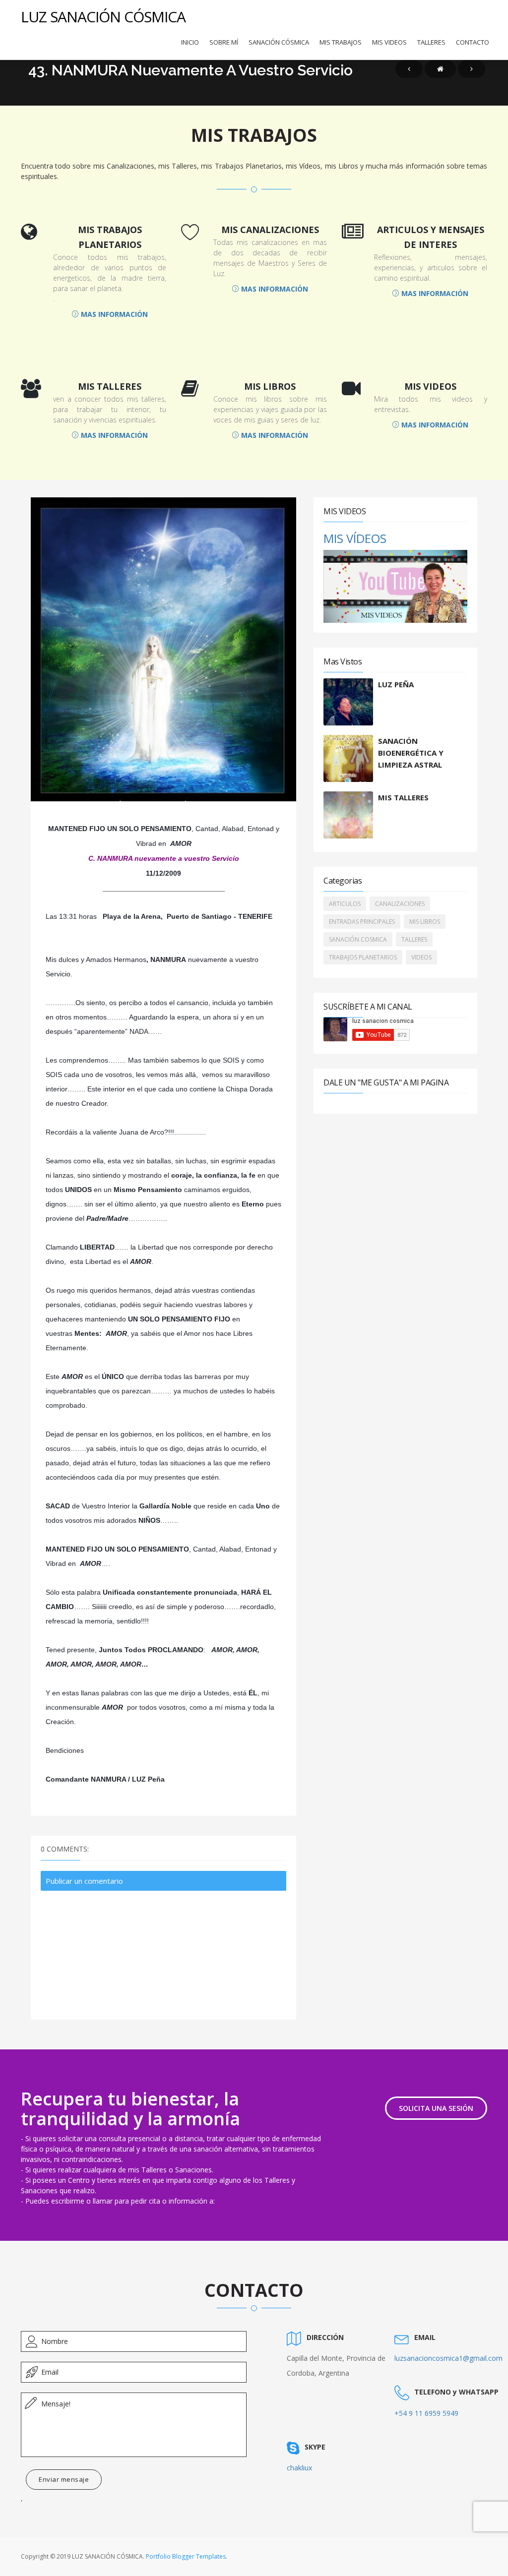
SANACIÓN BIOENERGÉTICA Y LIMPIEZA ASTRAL (411, 753)
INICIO (190, 42)
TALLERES (431, 42)
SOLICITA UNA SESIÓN (436, 2108)
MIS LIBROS (425, 922)
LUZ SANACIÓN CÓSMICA (103, 17)
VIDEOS (421, 957)
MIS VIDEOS (389, 42)
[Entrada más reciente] (409, 69)
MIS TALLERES (403, 797)
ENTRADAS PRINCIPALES (362, 922)
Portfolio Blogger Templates (186, 2556)
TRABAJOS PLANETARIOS (363, 957)
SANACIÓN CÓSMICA (279, 42)
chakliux (299, 2468)
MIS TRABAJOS (341, 42)
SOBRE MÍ (224, 42)
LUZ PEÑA (396, 684)
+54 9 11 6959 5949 (426, 2413)
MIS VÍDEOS (355, 538)
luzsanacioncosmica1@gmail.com (448, 2358)
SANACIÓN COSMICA (358, 939)
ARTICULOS (345, 904)
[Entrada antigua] (472, 69)
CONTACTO (473, 42)
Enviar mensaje (64, 2479)
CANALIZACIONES (400, 904)
